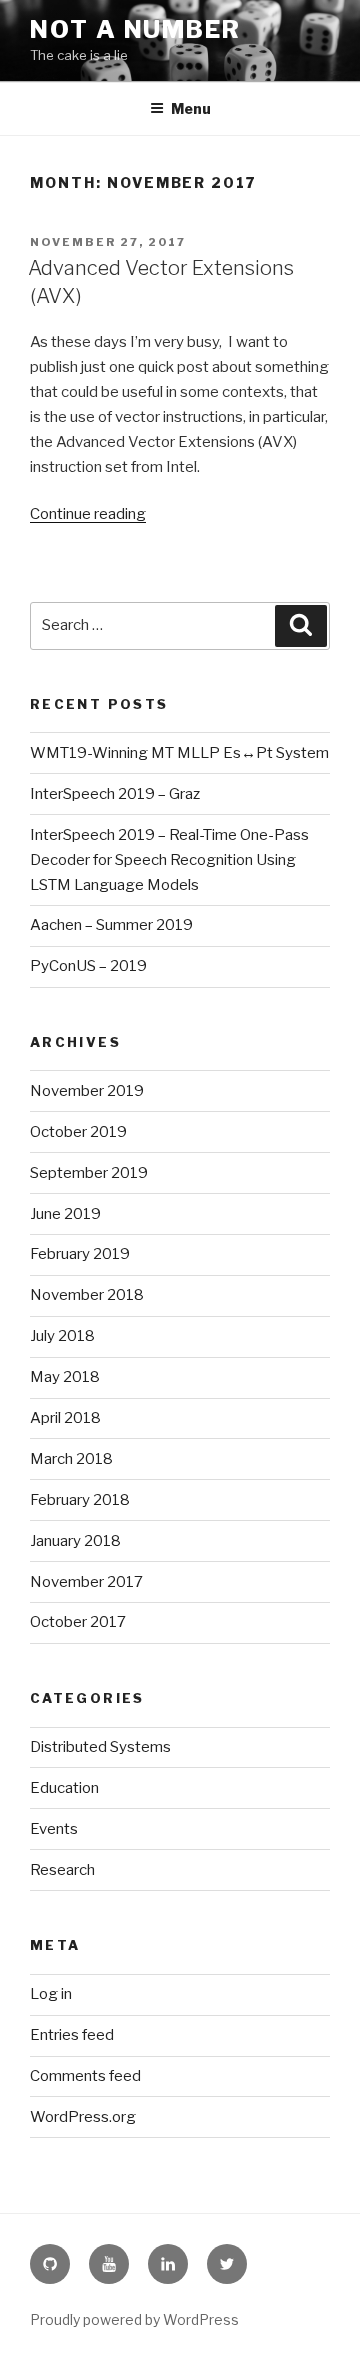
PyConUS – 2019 (88, 966)
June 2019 (65, 1214)
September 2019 (89, 1173)
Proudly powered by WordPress (134, 2319)
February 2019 (80, 1254)
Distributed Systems (100, 1747)
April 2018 (65, 1418)
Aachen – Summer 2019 (111, 925)
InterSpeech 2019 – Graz (115, 794)
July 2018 (62, 1336)
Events (54, 1829)
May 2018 (65, 1377)
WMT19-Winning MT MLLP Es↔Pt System (179, 753)
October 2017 (78, 1622)
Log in (51, 1994)
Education (64, 1788)
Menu (191, 108)
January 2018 (75, 1541)
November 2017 (86, 1582)
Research (62, 1870)
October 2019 (78, 1132)
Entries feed (72, 2035)
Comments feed (85, 2076)
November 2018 (87, 1295)
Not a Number (135, 29)
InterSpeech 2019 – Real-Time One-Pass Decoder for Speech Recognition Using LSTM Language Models (169, 860)
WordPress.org (83, 2117)
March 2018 (71, 1459)
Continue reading (88, 514)
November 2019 (87, 1091)
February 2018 (80, 1500)
